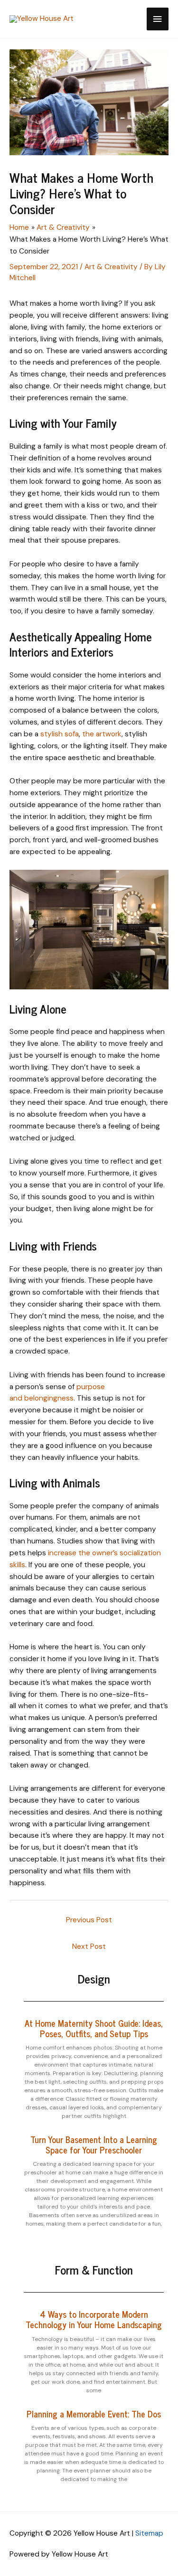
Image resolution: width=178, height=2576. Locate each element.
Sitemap (149, 2533)
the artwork (102, 734)
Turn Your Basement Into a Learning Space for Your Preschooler (94, 2144)
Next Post (89, 1946)
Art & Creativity (111, 267)
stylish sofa (60, 734)
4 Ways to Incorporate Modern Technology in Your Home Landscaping (94, 2319)
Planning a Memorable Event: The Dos (94, 2414)
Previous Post (89, 1920)
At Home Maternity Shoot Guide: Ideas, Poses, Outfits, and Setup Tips (94, 2028)
